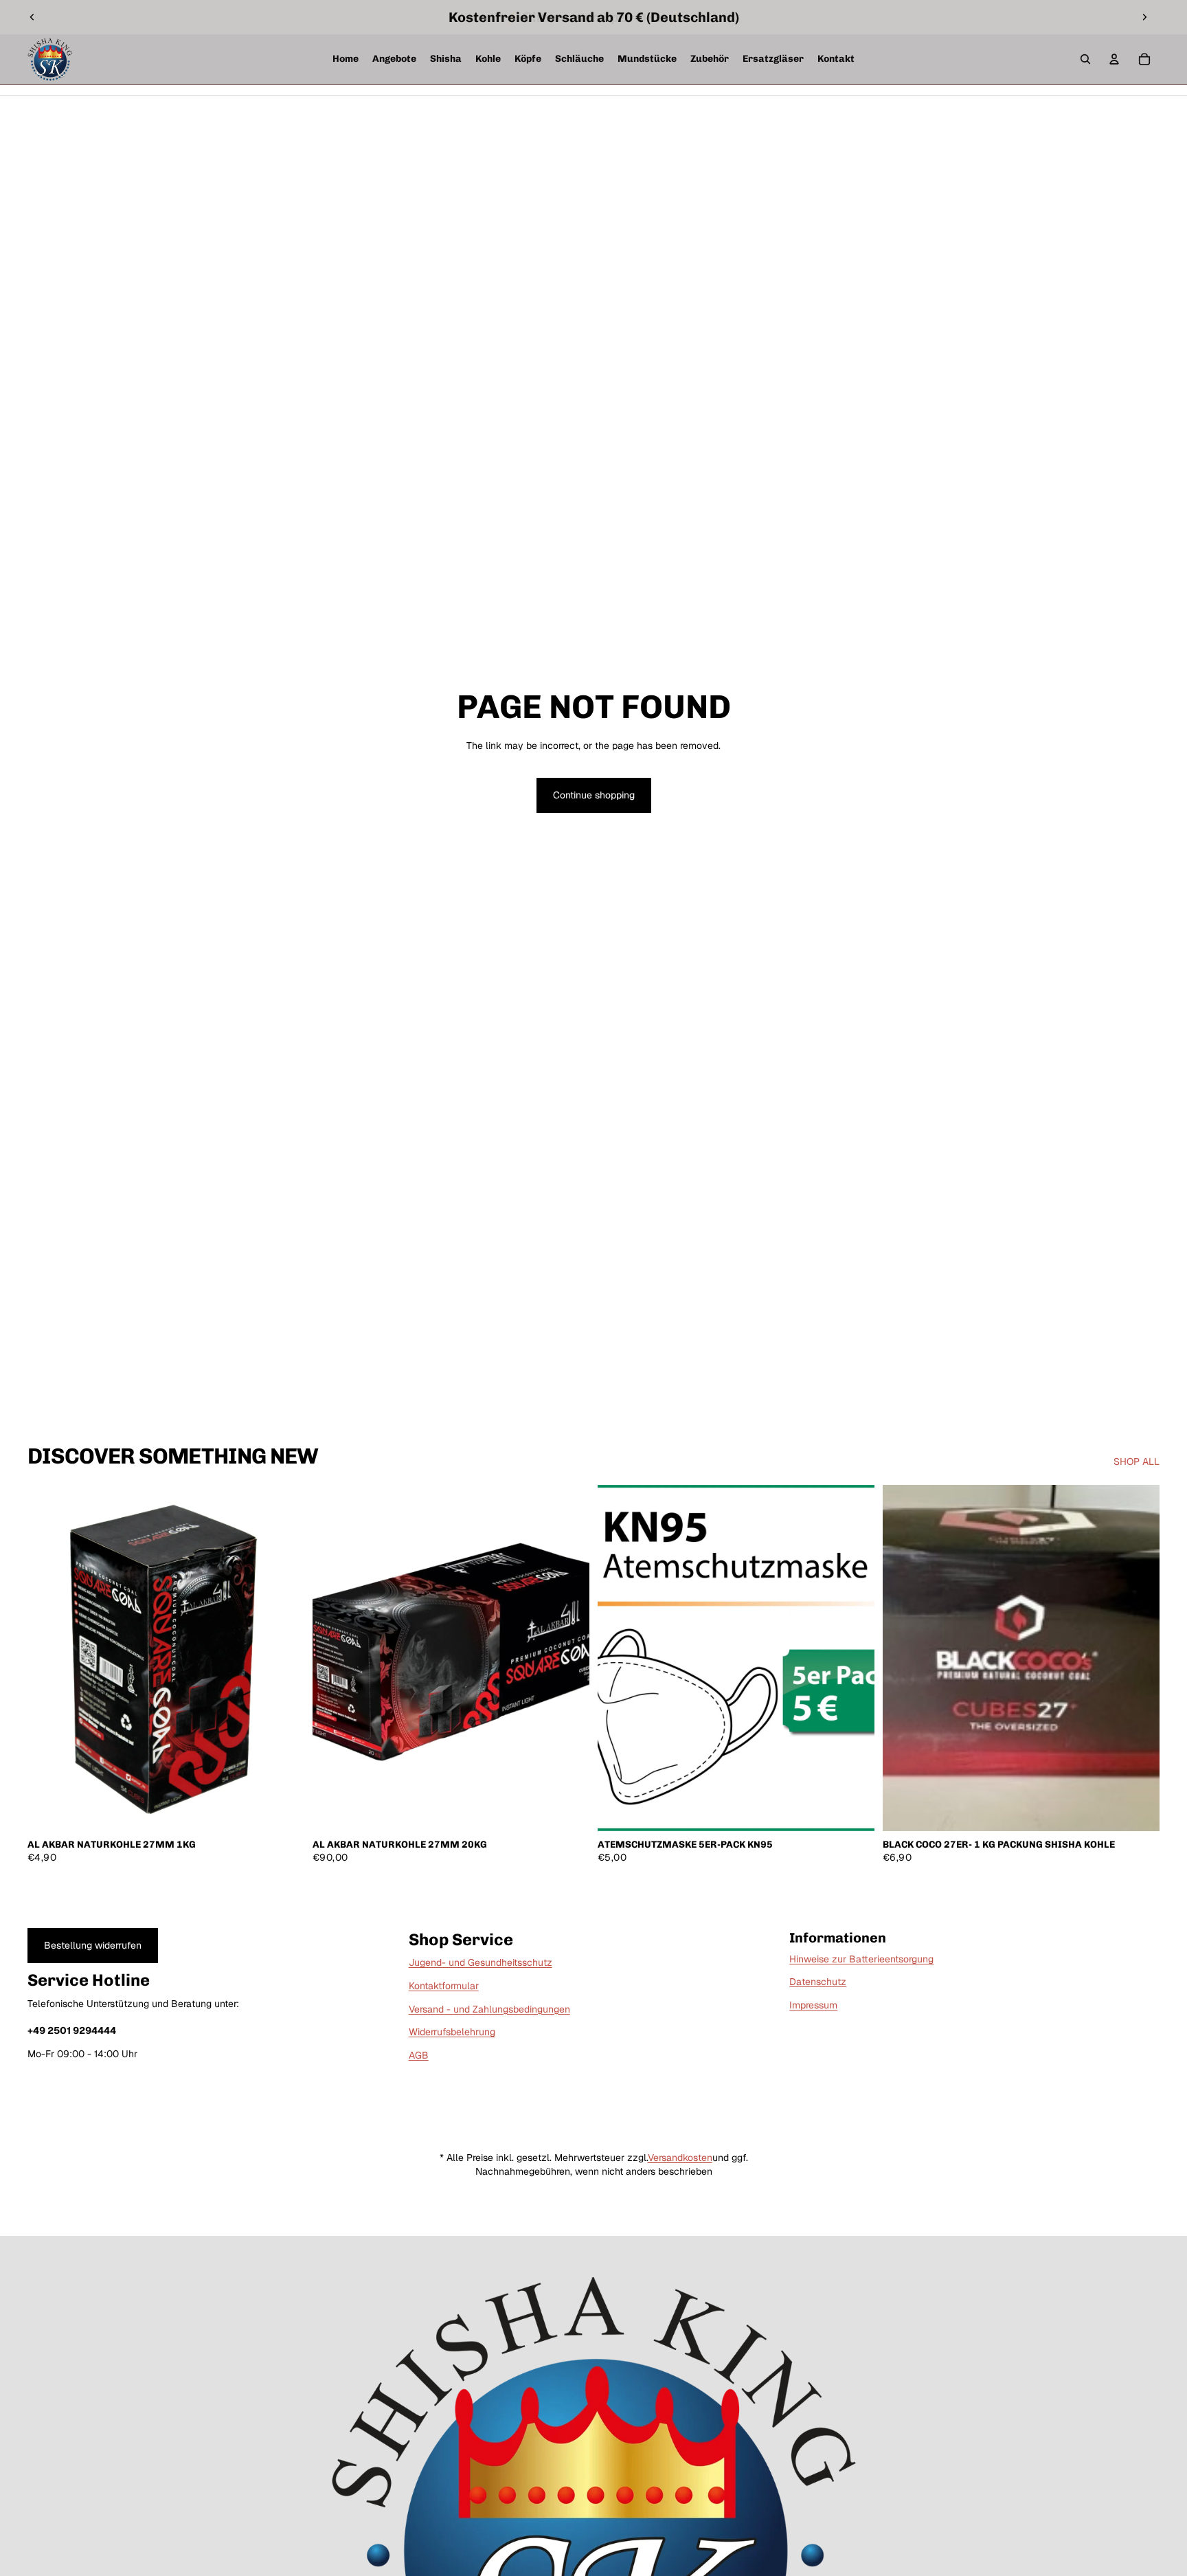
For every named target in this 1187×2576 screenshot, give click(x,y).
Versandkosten (680, 2158)
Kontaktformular (444, 1986)
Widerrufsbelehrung (452, 2032)
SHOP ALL (1137, 1461)
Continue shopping (594, 795)
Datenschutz (818, 1982)
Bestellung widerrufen (93, 1945)
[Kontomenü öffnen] (1114, 59)
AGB (419, 2055)
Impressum (813, 2005)
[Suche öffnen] (1085, 59)
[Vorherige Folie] (32, 17)
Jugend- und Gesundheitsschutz (481, 1962)
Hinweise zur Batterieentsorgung (861, 1959)
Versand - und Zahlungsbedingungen (489, 2009)
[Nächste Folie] (1144, 17)
